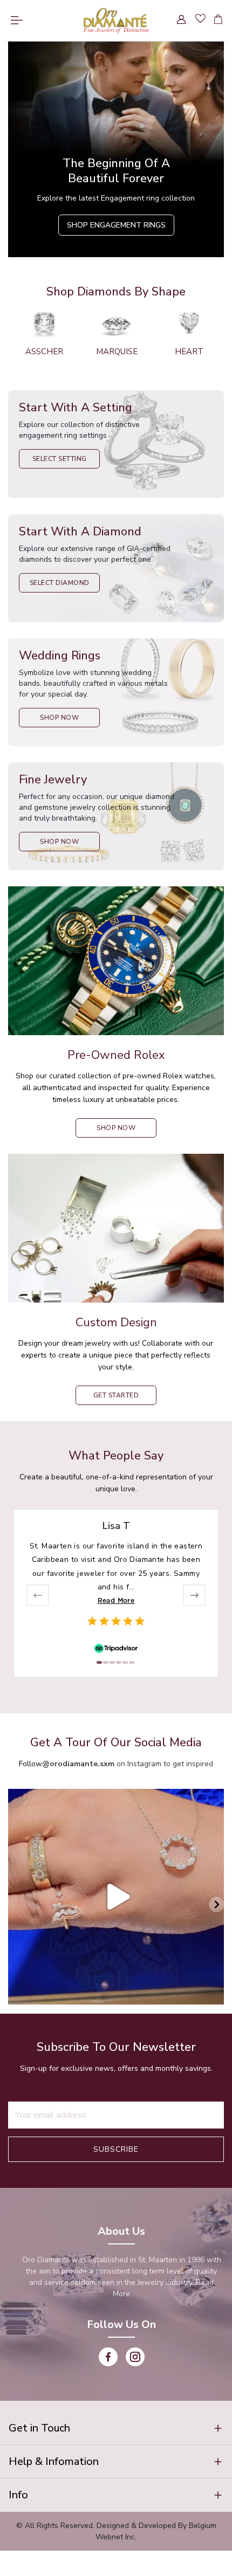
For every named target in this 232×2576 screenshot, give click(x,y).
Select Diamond (60, 583)
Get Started (116, 1395)
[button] (116, 2428)
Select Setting (60, 459)
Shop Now (59, 718)
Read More (116, 1600)
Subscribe (116, 2149)
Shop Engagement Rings (116, 225)
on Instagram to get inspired (128, 1764)
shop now (116, 1128)
